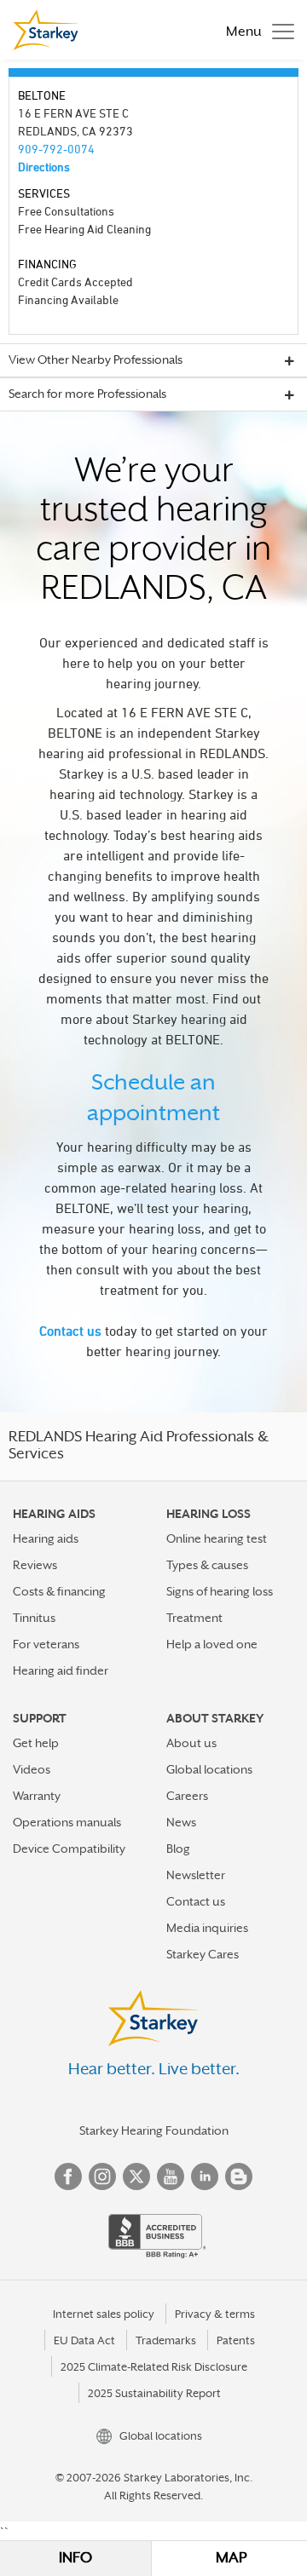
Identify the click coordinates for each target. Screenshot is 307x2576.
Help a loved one (212, 1644)
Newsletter (196, 1875)
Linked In (205, 2176)
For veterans (46, 1644)
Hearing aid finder (61, 1670)
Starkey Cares (203, 1954)
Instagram (102, 2176)
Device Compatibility (69, 1849)
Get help (36, 1743)
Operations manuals (67, 1822)
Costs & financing (59, 1591)
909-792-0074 (56, 149)
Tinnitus (34, 1618)
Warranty (37, 1796)
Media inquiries (207, 1928)
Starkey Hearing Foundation (154, 2130)
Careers (187, 1796)
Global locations (209, 1769)
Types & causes (207, 1565)
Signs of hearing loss (220, 1591)
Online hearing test (217, 1538)
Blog (178, 1849)
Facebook (68, 2176)
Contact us (70, 1331)
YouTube (171, 2176)
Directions (44, 167)
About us (191, 1743)
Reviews (35, 1565)
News (181, 1822)
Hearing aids (46, 1538)
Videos (32, 1769)
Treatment (194, 1618)
